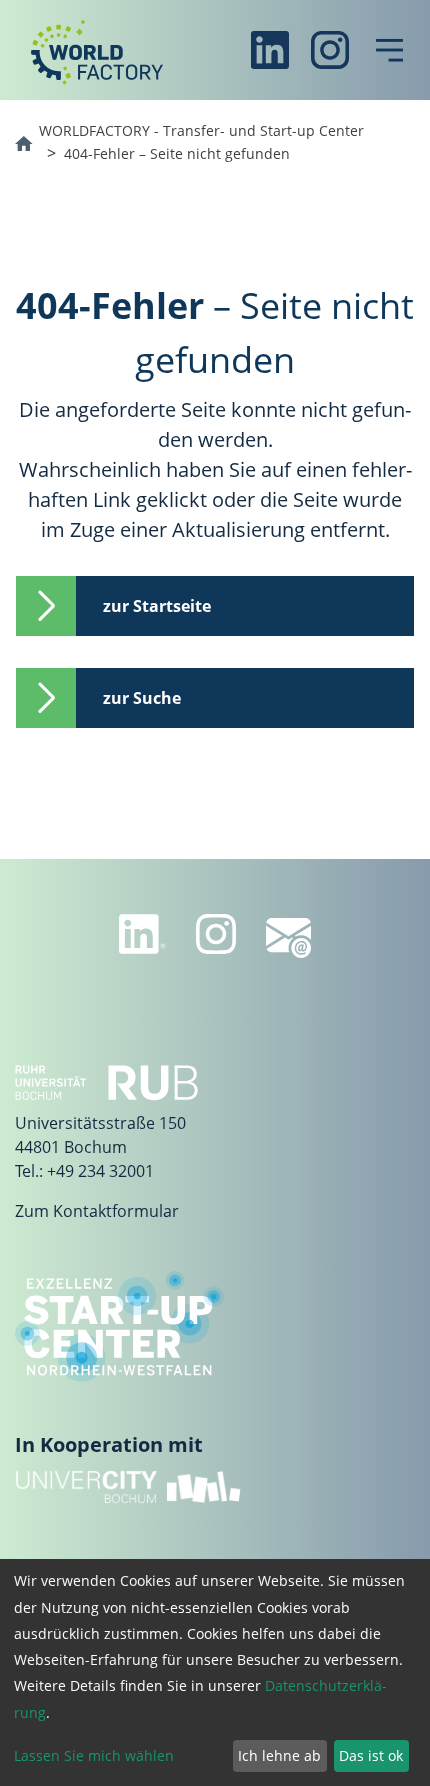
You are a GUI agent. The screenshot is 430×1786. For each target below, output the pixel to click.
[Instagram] (330, 50)
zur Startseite (157, 606)
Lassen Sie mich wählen (94, 1755)
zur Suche (142, 698)
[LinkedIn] (270, 50)
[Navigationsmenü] (390, 50)
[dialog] (215, 1672)
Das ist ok (371, 1755)
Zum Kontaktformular (97, 1211)
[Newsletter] (288, 938)
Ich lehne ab (279, 1755)
